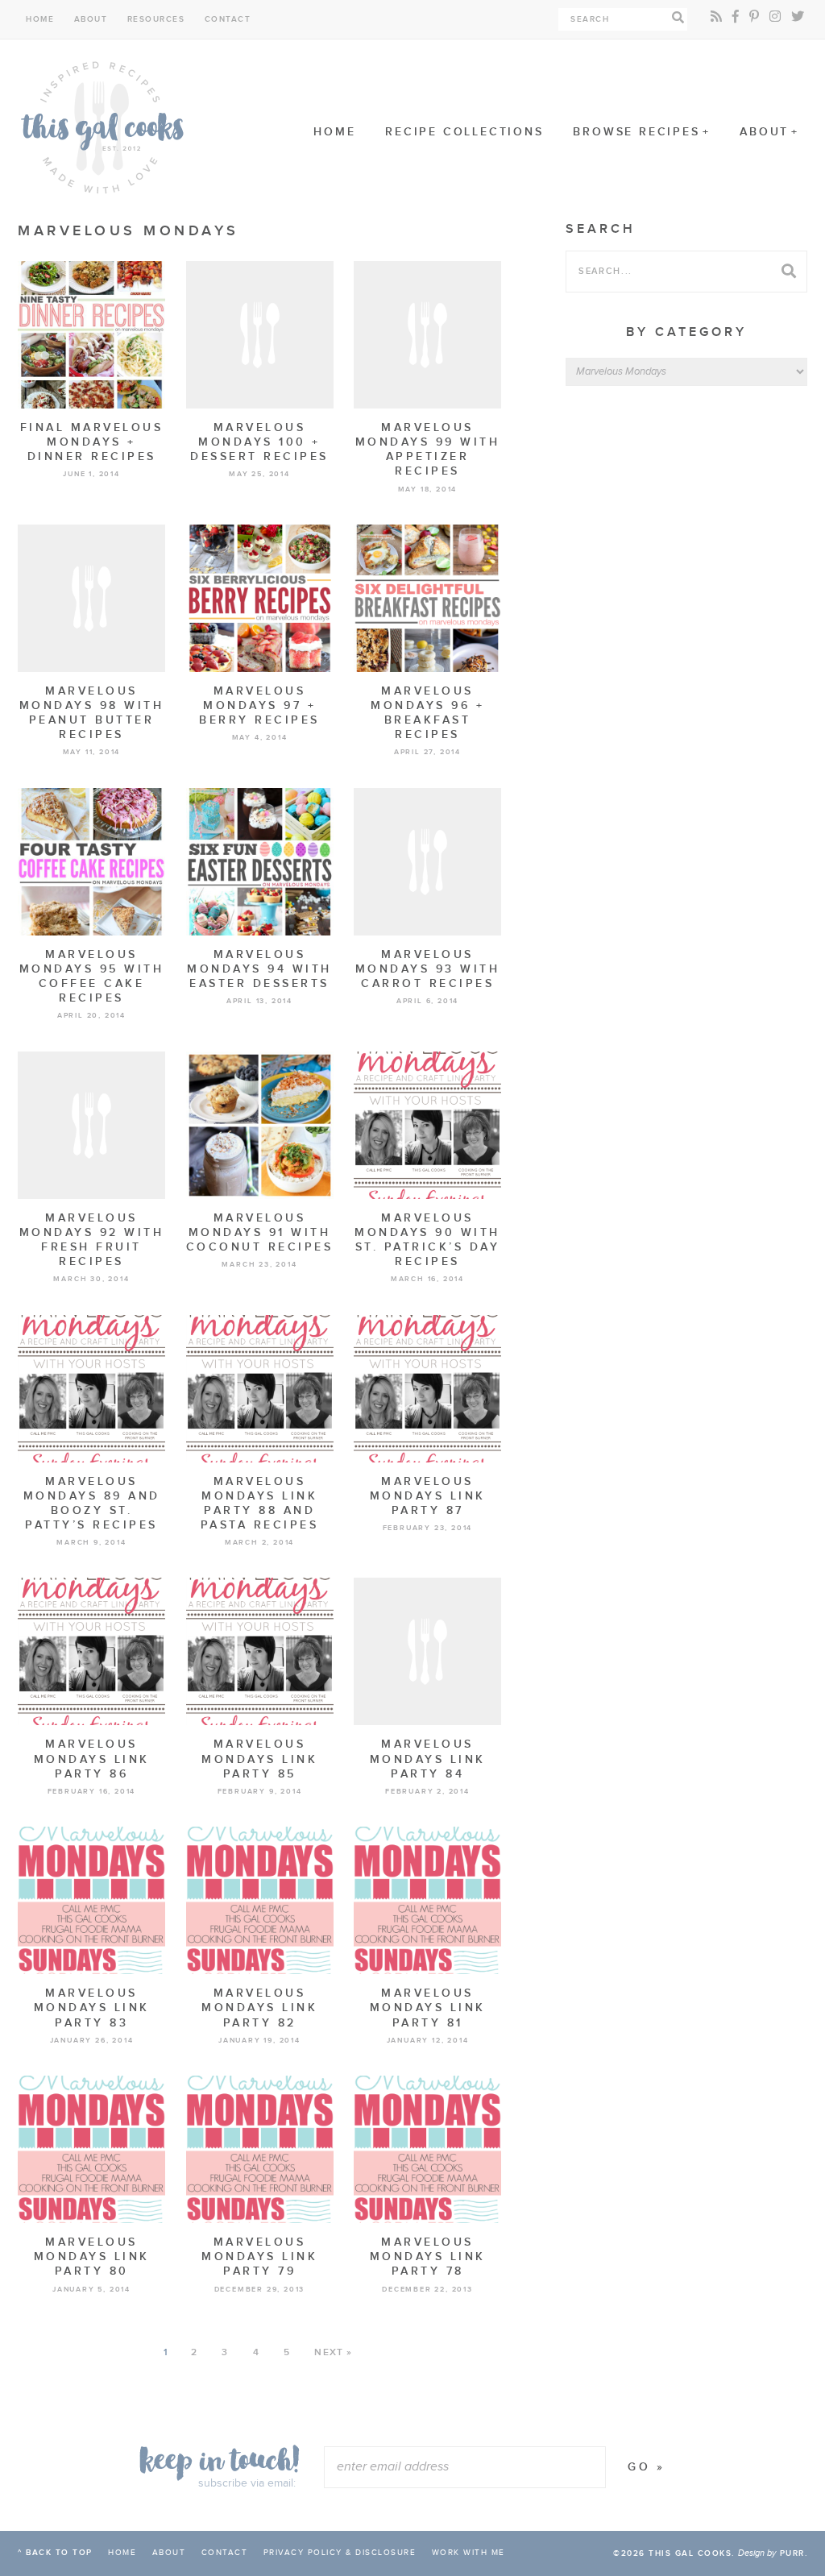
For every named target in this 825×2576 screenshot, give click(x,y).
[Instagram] (775, 17)
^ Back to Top (55, 2553)
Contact (228, 19)
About (91, 19)
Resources (156, 19)
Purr (792, 2553)
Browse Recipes (636, 132)
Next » (333, 2352)
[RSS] (716, 17)
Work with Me (468, 2553)
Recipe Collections (464, 132)
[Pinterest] (754, 17)
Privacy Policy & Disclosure (340, 2553)
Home (40, 19)
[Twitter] (798, 17)
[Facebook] (736, 17)
